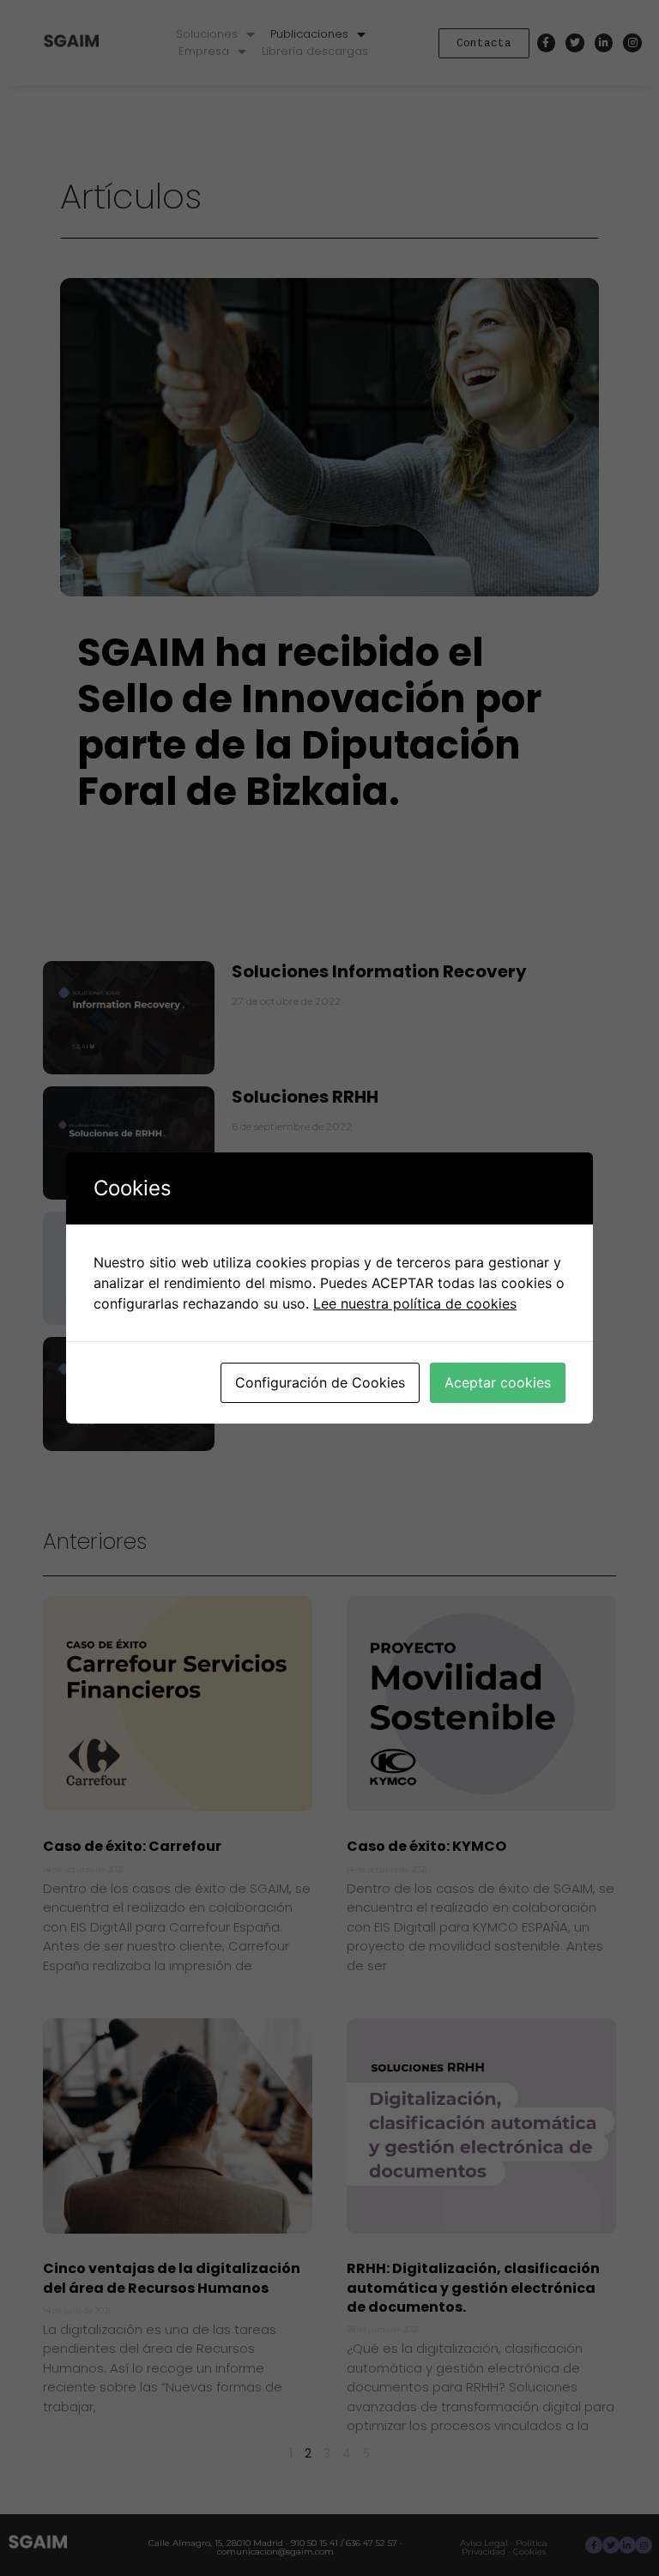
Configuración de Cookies (320, 1382)
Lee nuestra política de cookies (415, 1303)
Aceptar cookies (498, 1382)
